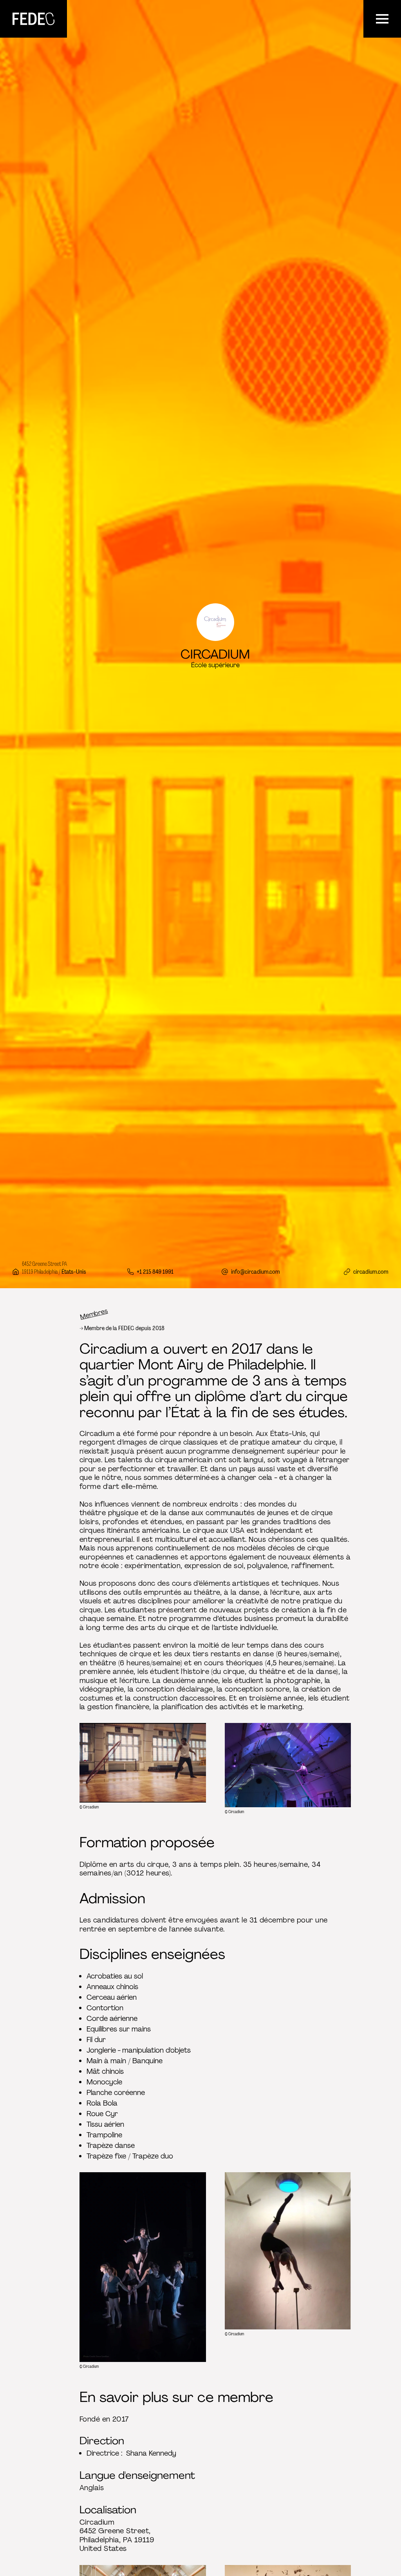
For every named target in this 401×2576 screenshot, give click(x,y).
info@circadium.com (256, 1272)
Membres (94, 1314)
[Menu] (382, 19)
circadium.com (371, 1272)
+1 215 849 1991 (155, 1272)
